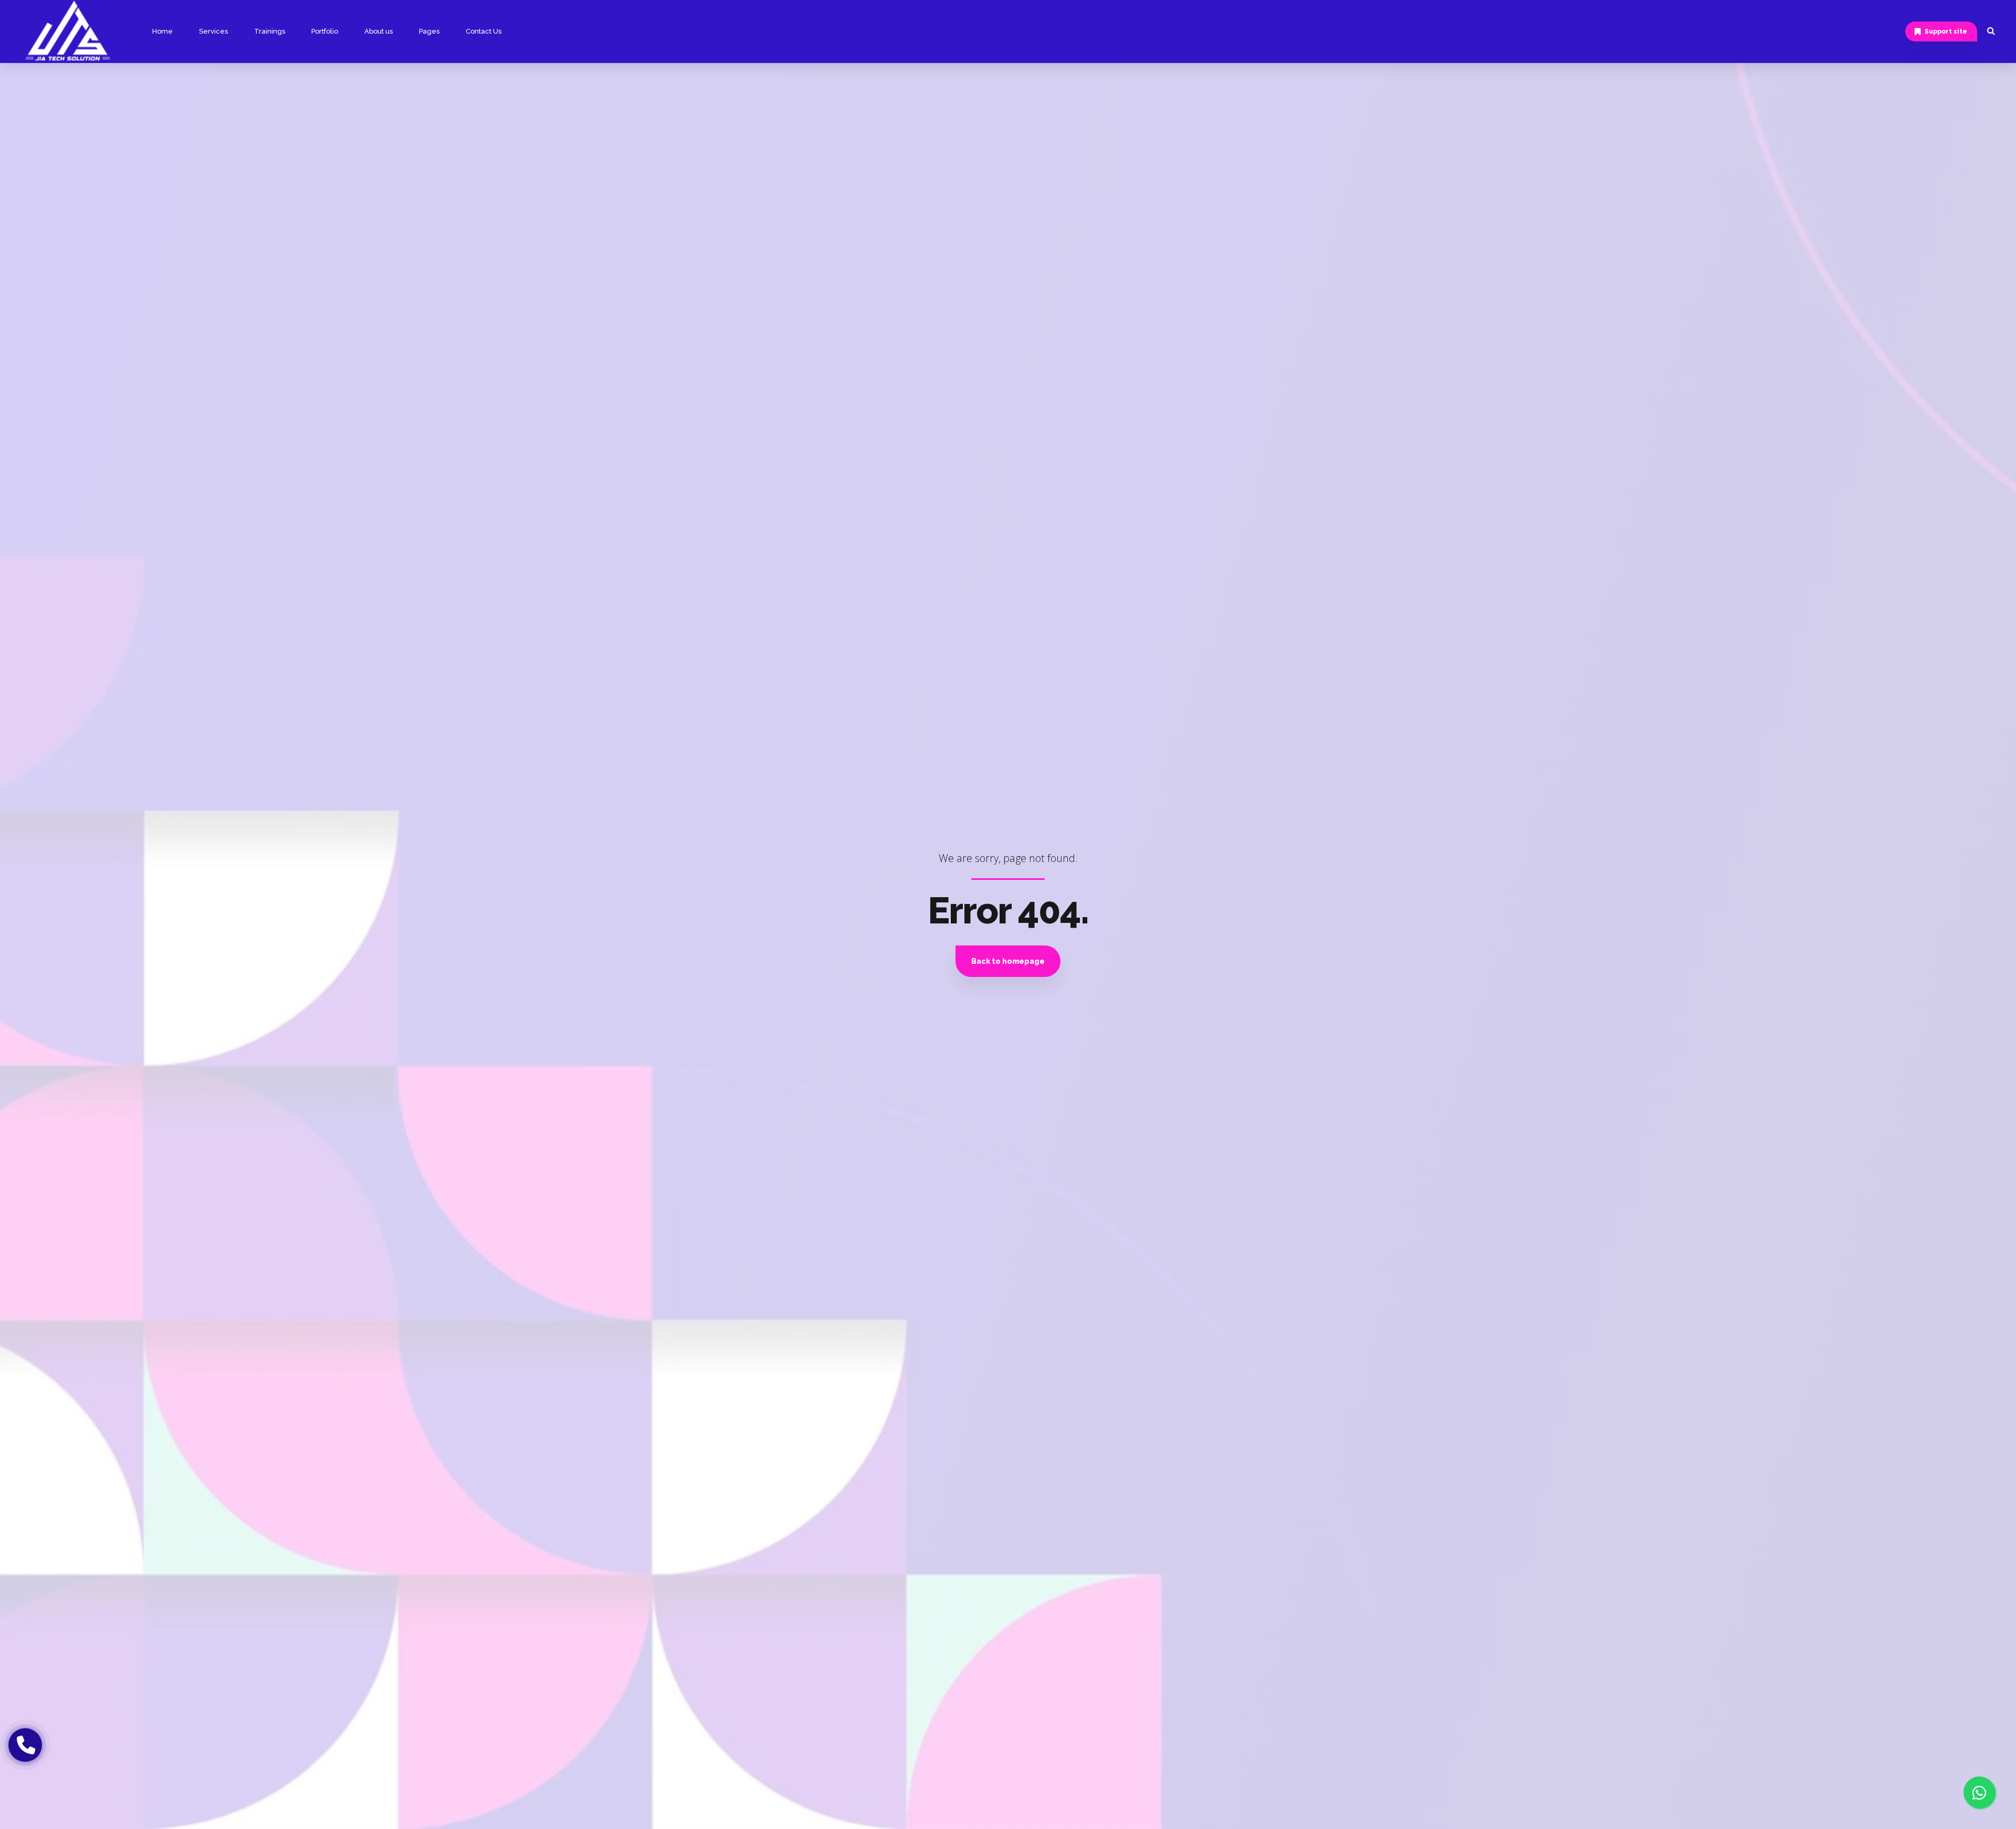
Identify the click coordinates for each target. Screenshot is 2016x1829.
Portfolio (325, 31)
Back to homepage (1008, 961)
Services (213, 31)
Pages (429, 31)
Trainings (270, 31)
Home (162, 31)
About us (379, 31)
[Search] (1991, 30)
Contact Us (484, 31)
